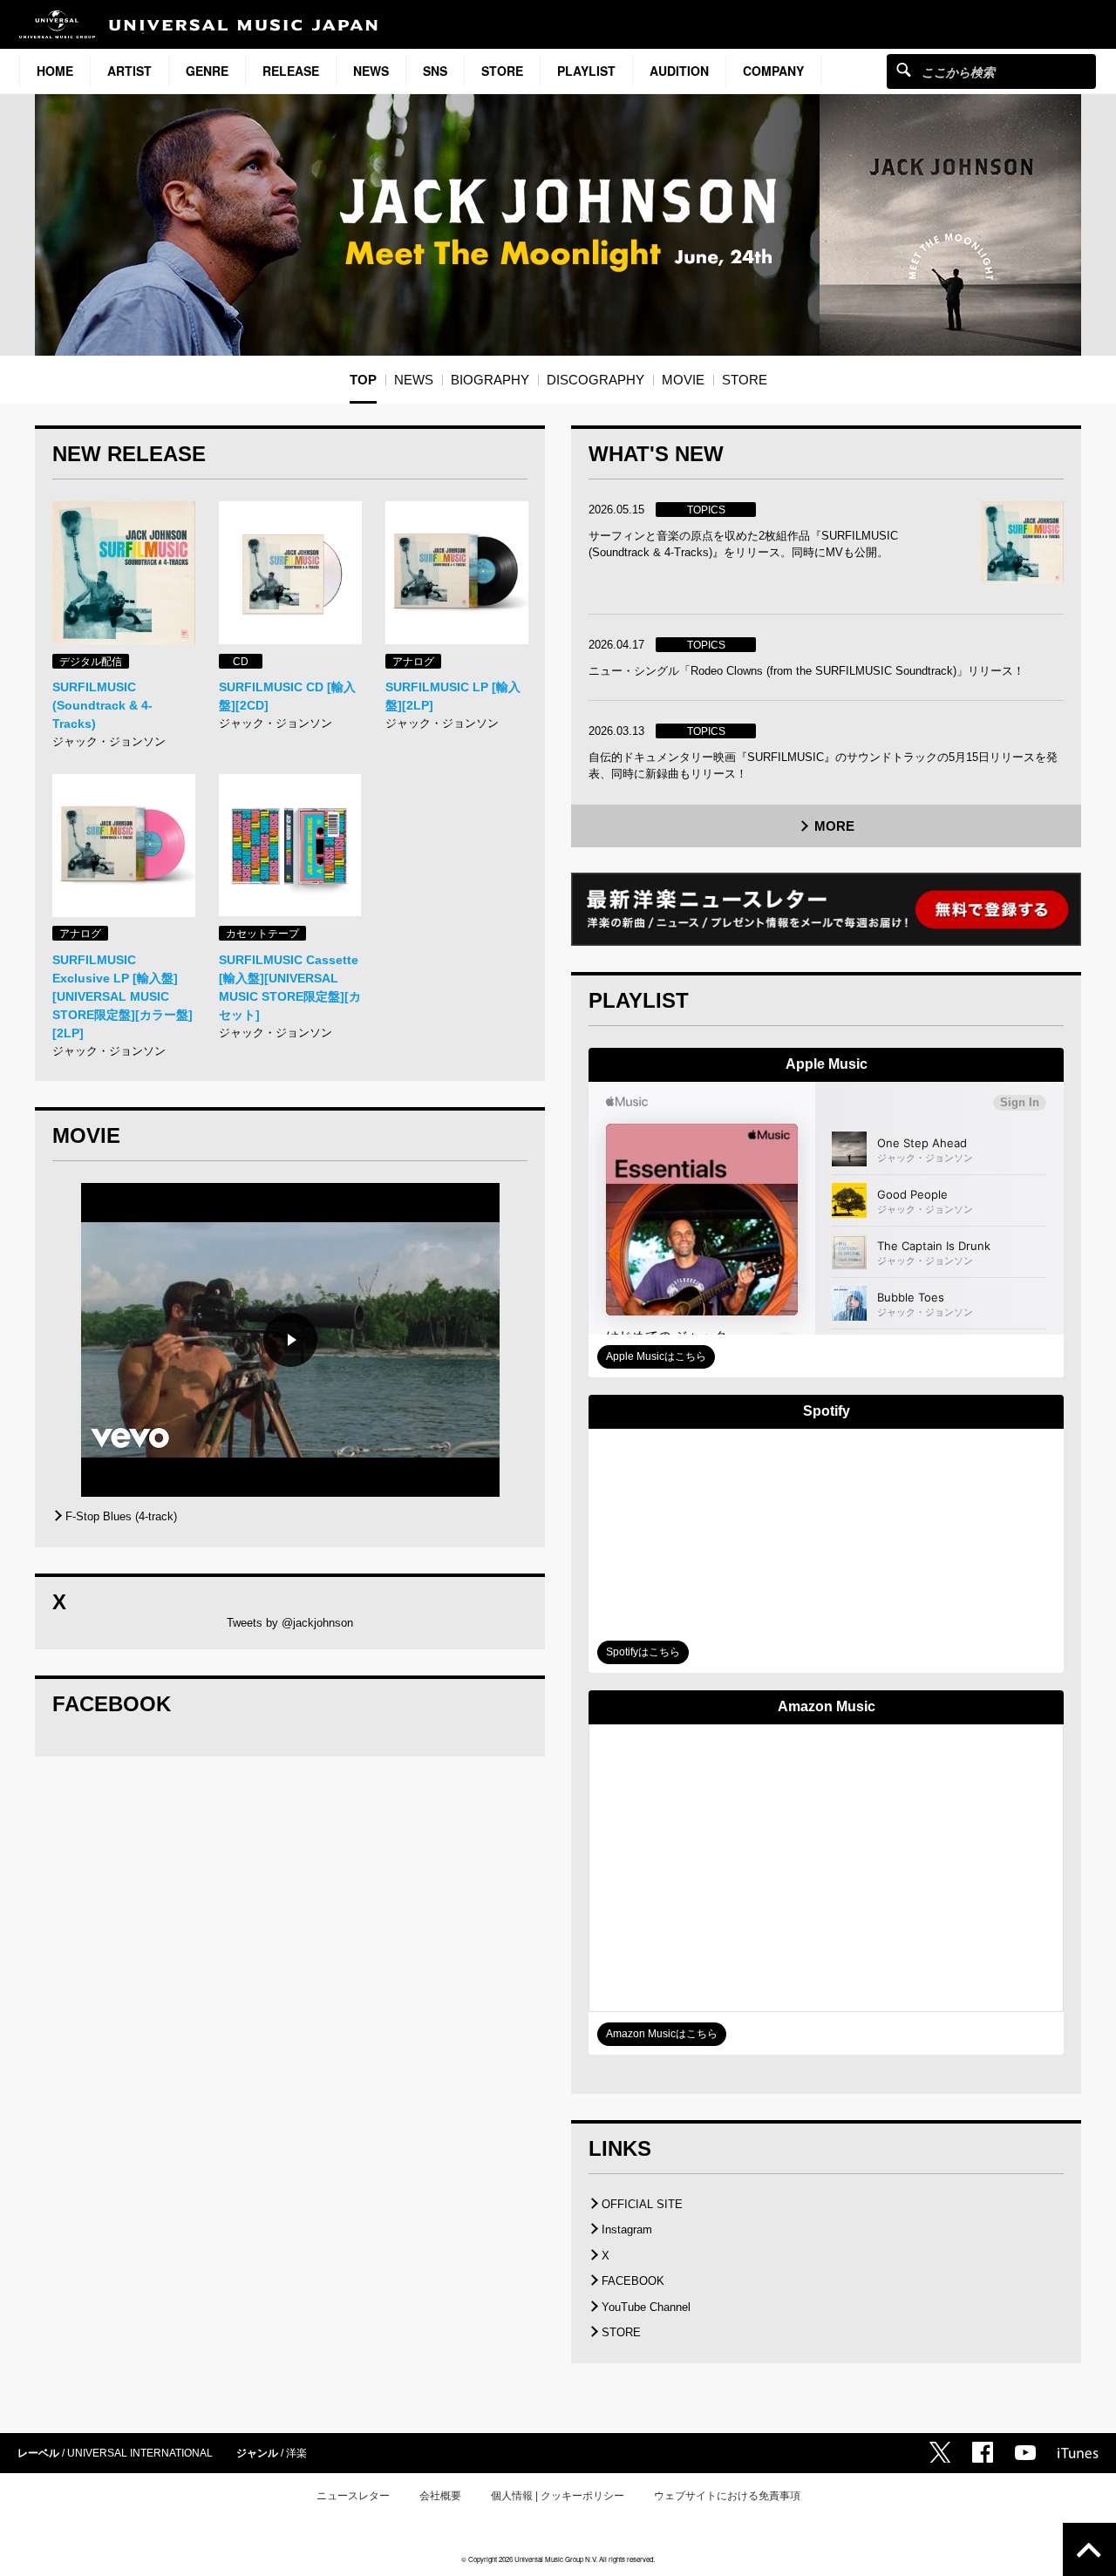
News (371, 71)
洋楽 (296, 2453)
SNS (435, 71)
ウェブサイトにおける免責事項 (727, 2496)
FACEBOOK (633, 2281)
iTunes (1078, 2453)
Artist (129, 71)
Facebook (983, 2452)
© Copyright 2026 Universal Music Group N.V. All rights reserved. (558, 2559)
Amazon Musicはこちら (662, 2034)
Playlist (586, 71)
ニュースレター (353, 2496)
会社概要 (440, 2496)
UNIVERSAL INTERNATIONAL (140, 2453)
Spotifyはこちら (643, 1652)
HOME (55, 71)
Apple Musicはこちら (656, 1356)
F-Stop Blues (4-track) (121, 1516)
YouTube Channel (646, 2307)
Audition (679, 71)
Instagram (627, 2229)
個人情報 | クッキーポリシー (558, 2496)
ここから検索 (904, 69)
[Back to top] (1089, 2549)
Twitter (940, 2452)
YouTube (1025, 2453)
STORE (502, 71)
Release (291, 71)
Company (773, 71)
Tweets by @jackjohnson (290, 1623)
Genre (207, 71)
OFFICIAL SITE (642, 2204)
